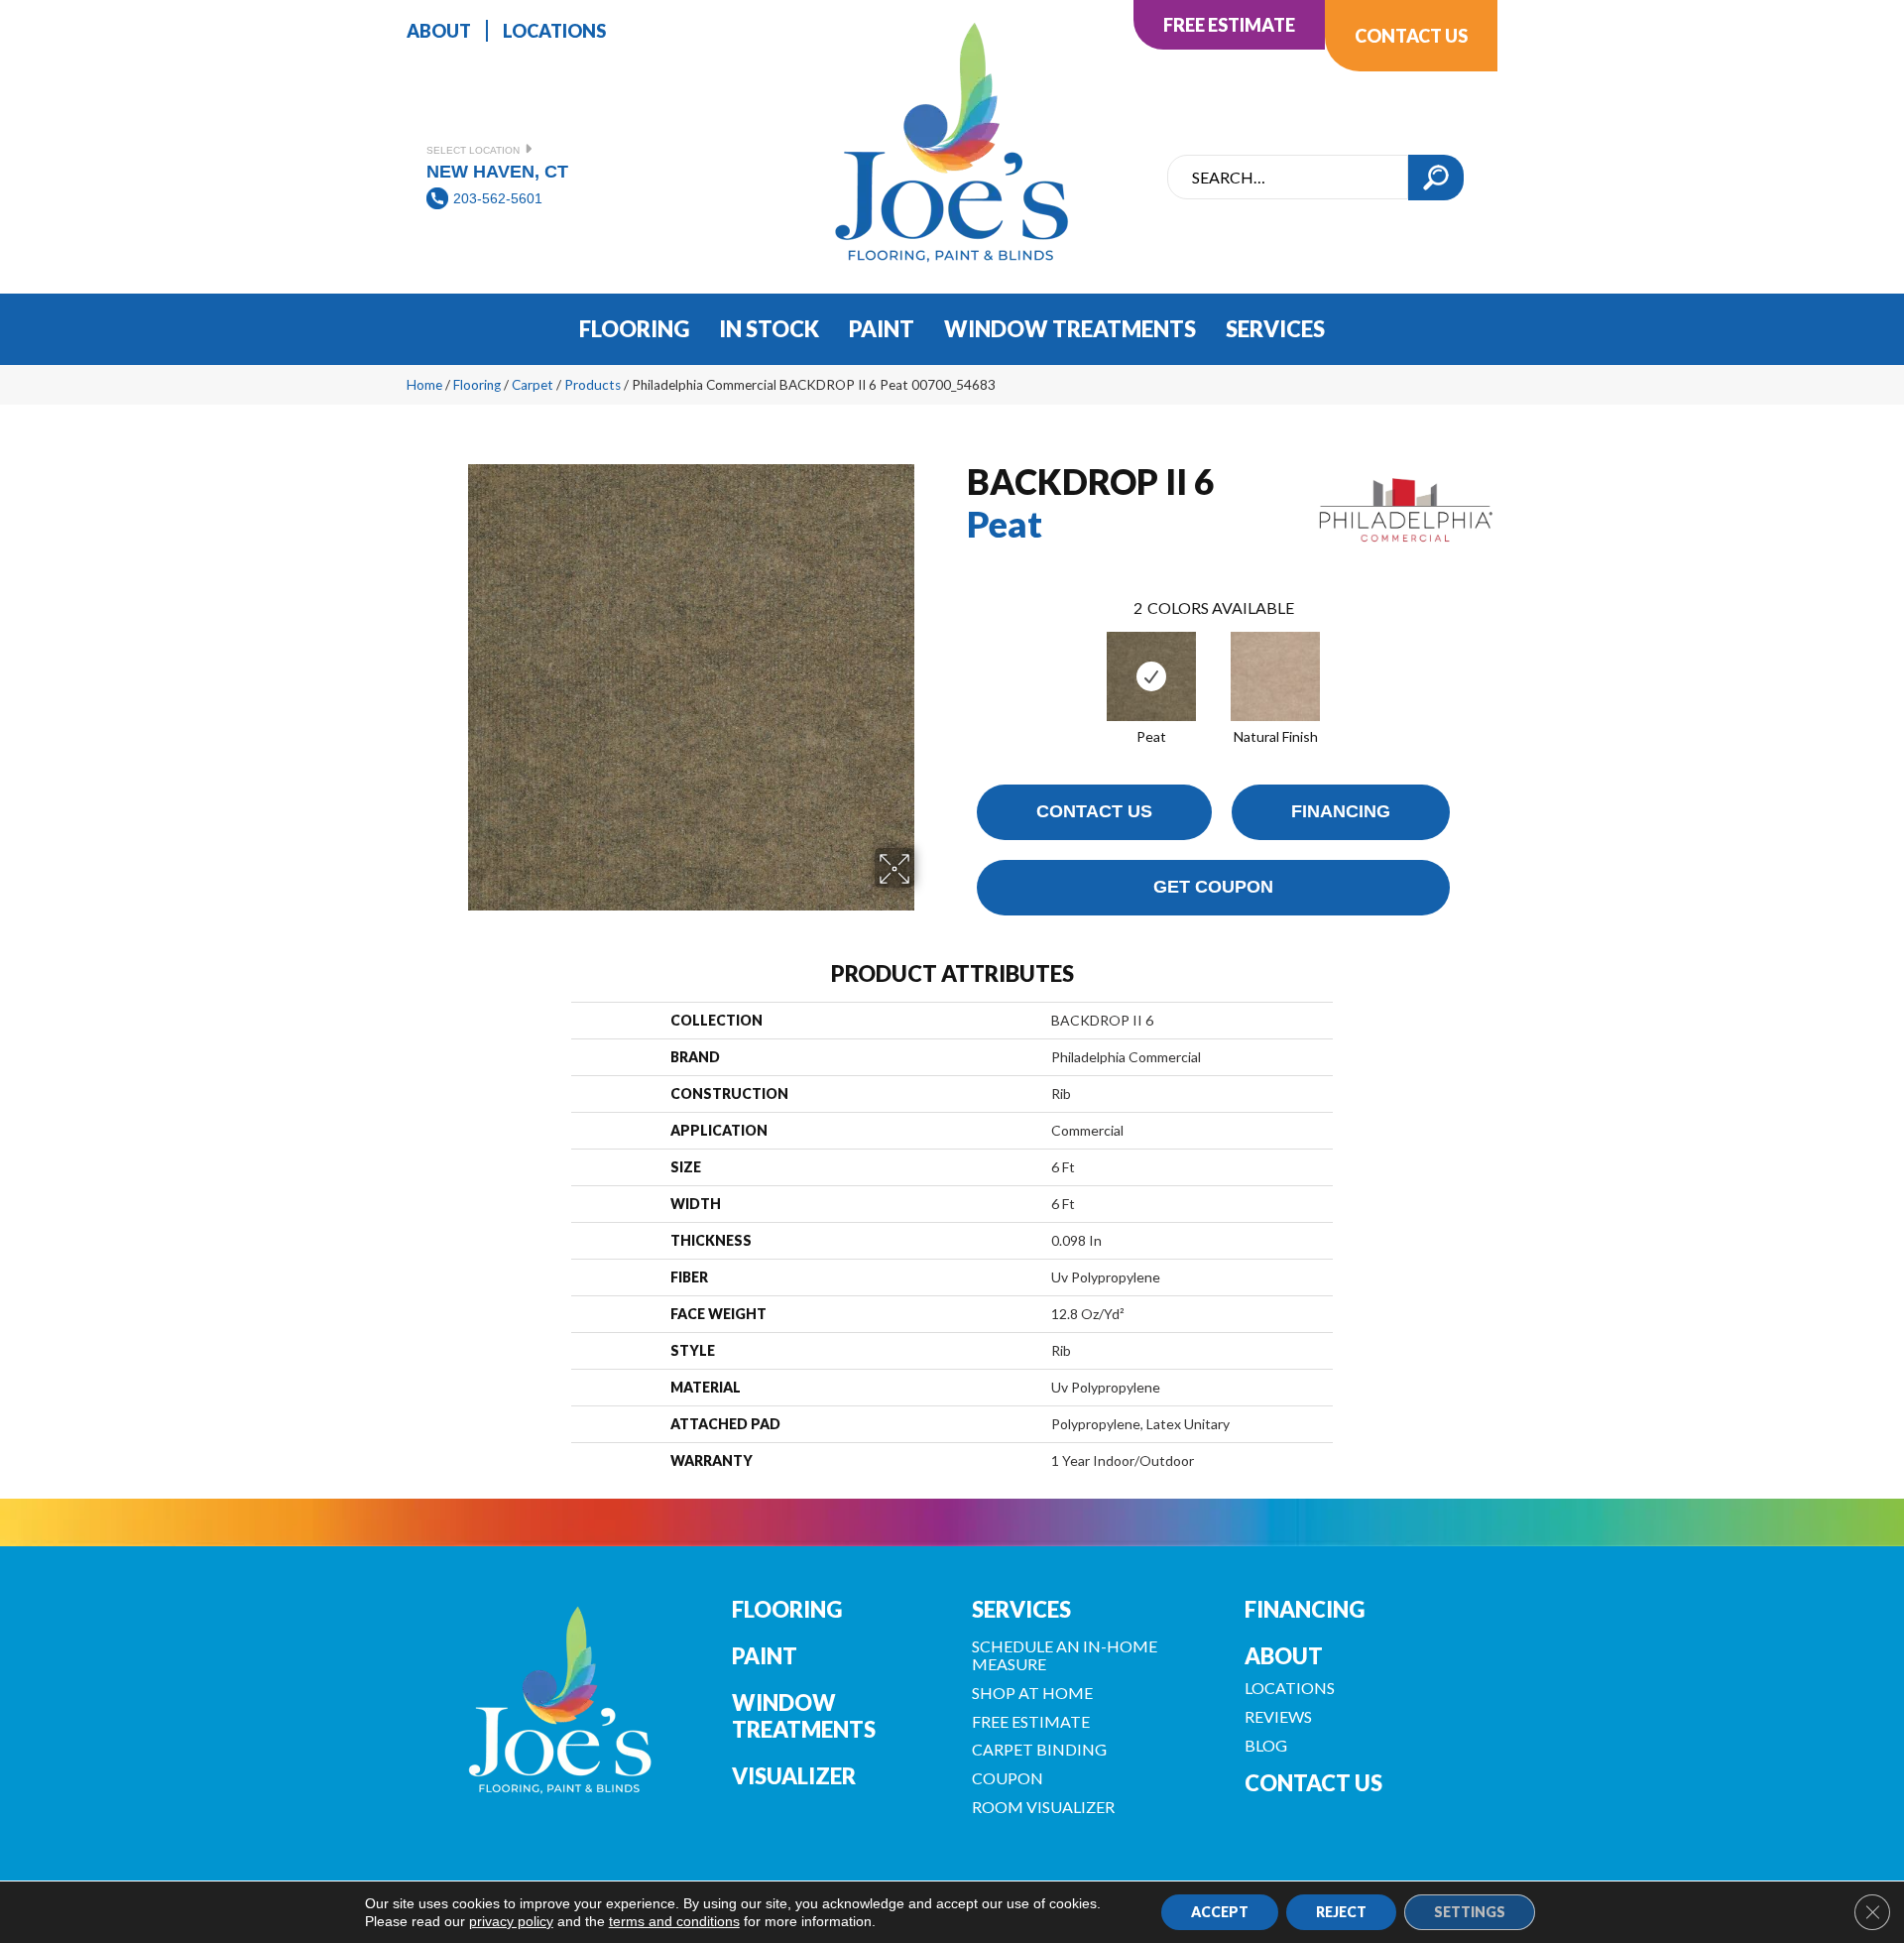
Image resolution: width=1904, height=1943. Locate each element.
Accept (1220, 1912)
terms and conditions (674, 1921)
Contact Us (1094, 811)
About (1284, 1656)
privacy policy (511, 1921)
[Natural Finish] (1275, 676)
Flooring (477, 385)
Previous (957, 657)
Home (424, 385)
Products (593, 385)
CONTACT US (1313, 1783)
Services (1021, 1609)
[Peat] (1151, 676)
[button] (1436, 178)
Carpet (533, 385)
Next (1470, 657)
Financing (1341, 811)
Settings (1470, 1912)
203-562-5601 (498, 198)
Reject (1341, 1912)
